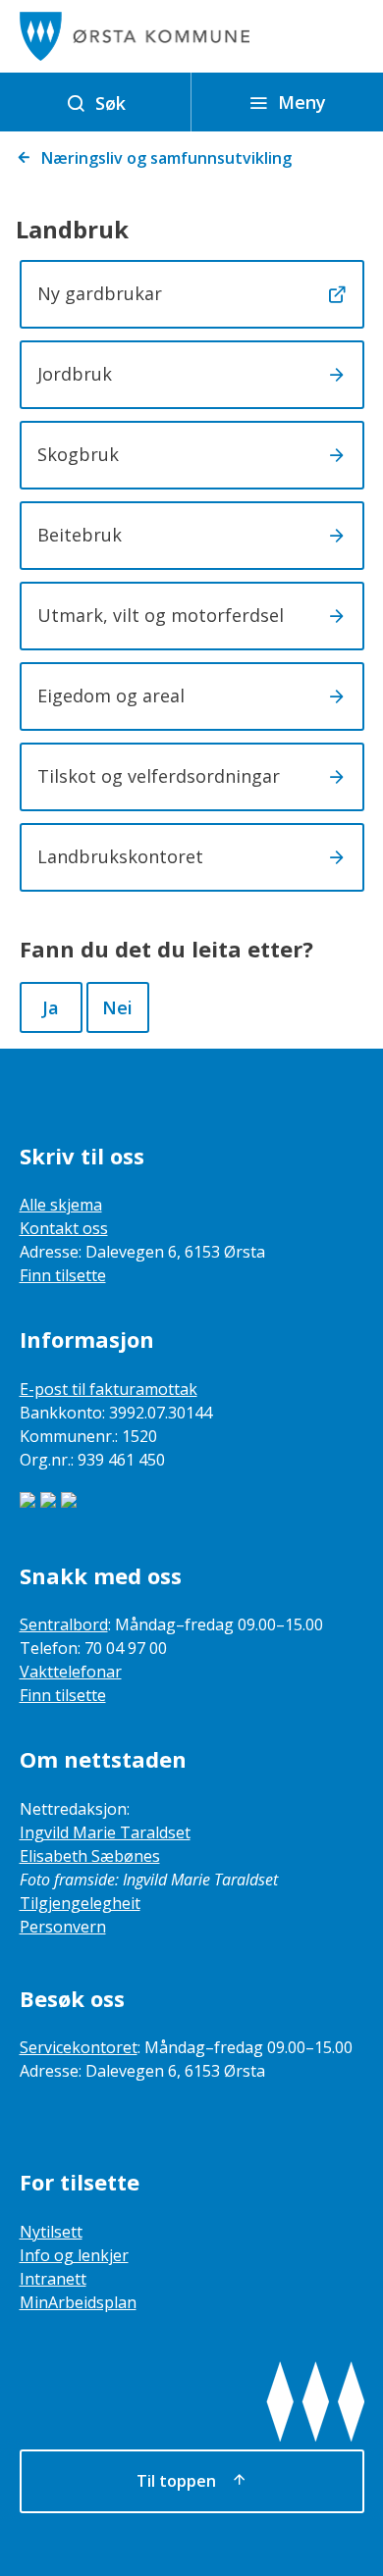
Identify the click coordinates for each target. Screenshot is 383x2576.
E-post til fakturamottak (109, 1389)
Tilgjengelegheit (80, 1903)
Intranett (53, 2279)
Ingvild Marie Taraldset (105, 1832)
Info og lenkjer (74, 2255)
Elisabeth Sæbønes (90, 1856)
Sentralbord (64, 1624)
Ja (51, 1007)
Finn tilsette (63, 1275)
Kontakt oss (64, 1228)
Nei (117, 1007)
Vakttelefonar (71, 1672)
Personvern (63, 1927)
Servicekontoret (79, 2047)
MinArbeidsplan (78, 2302)
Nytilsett (51, 2232)
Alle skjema (61, 1205)
